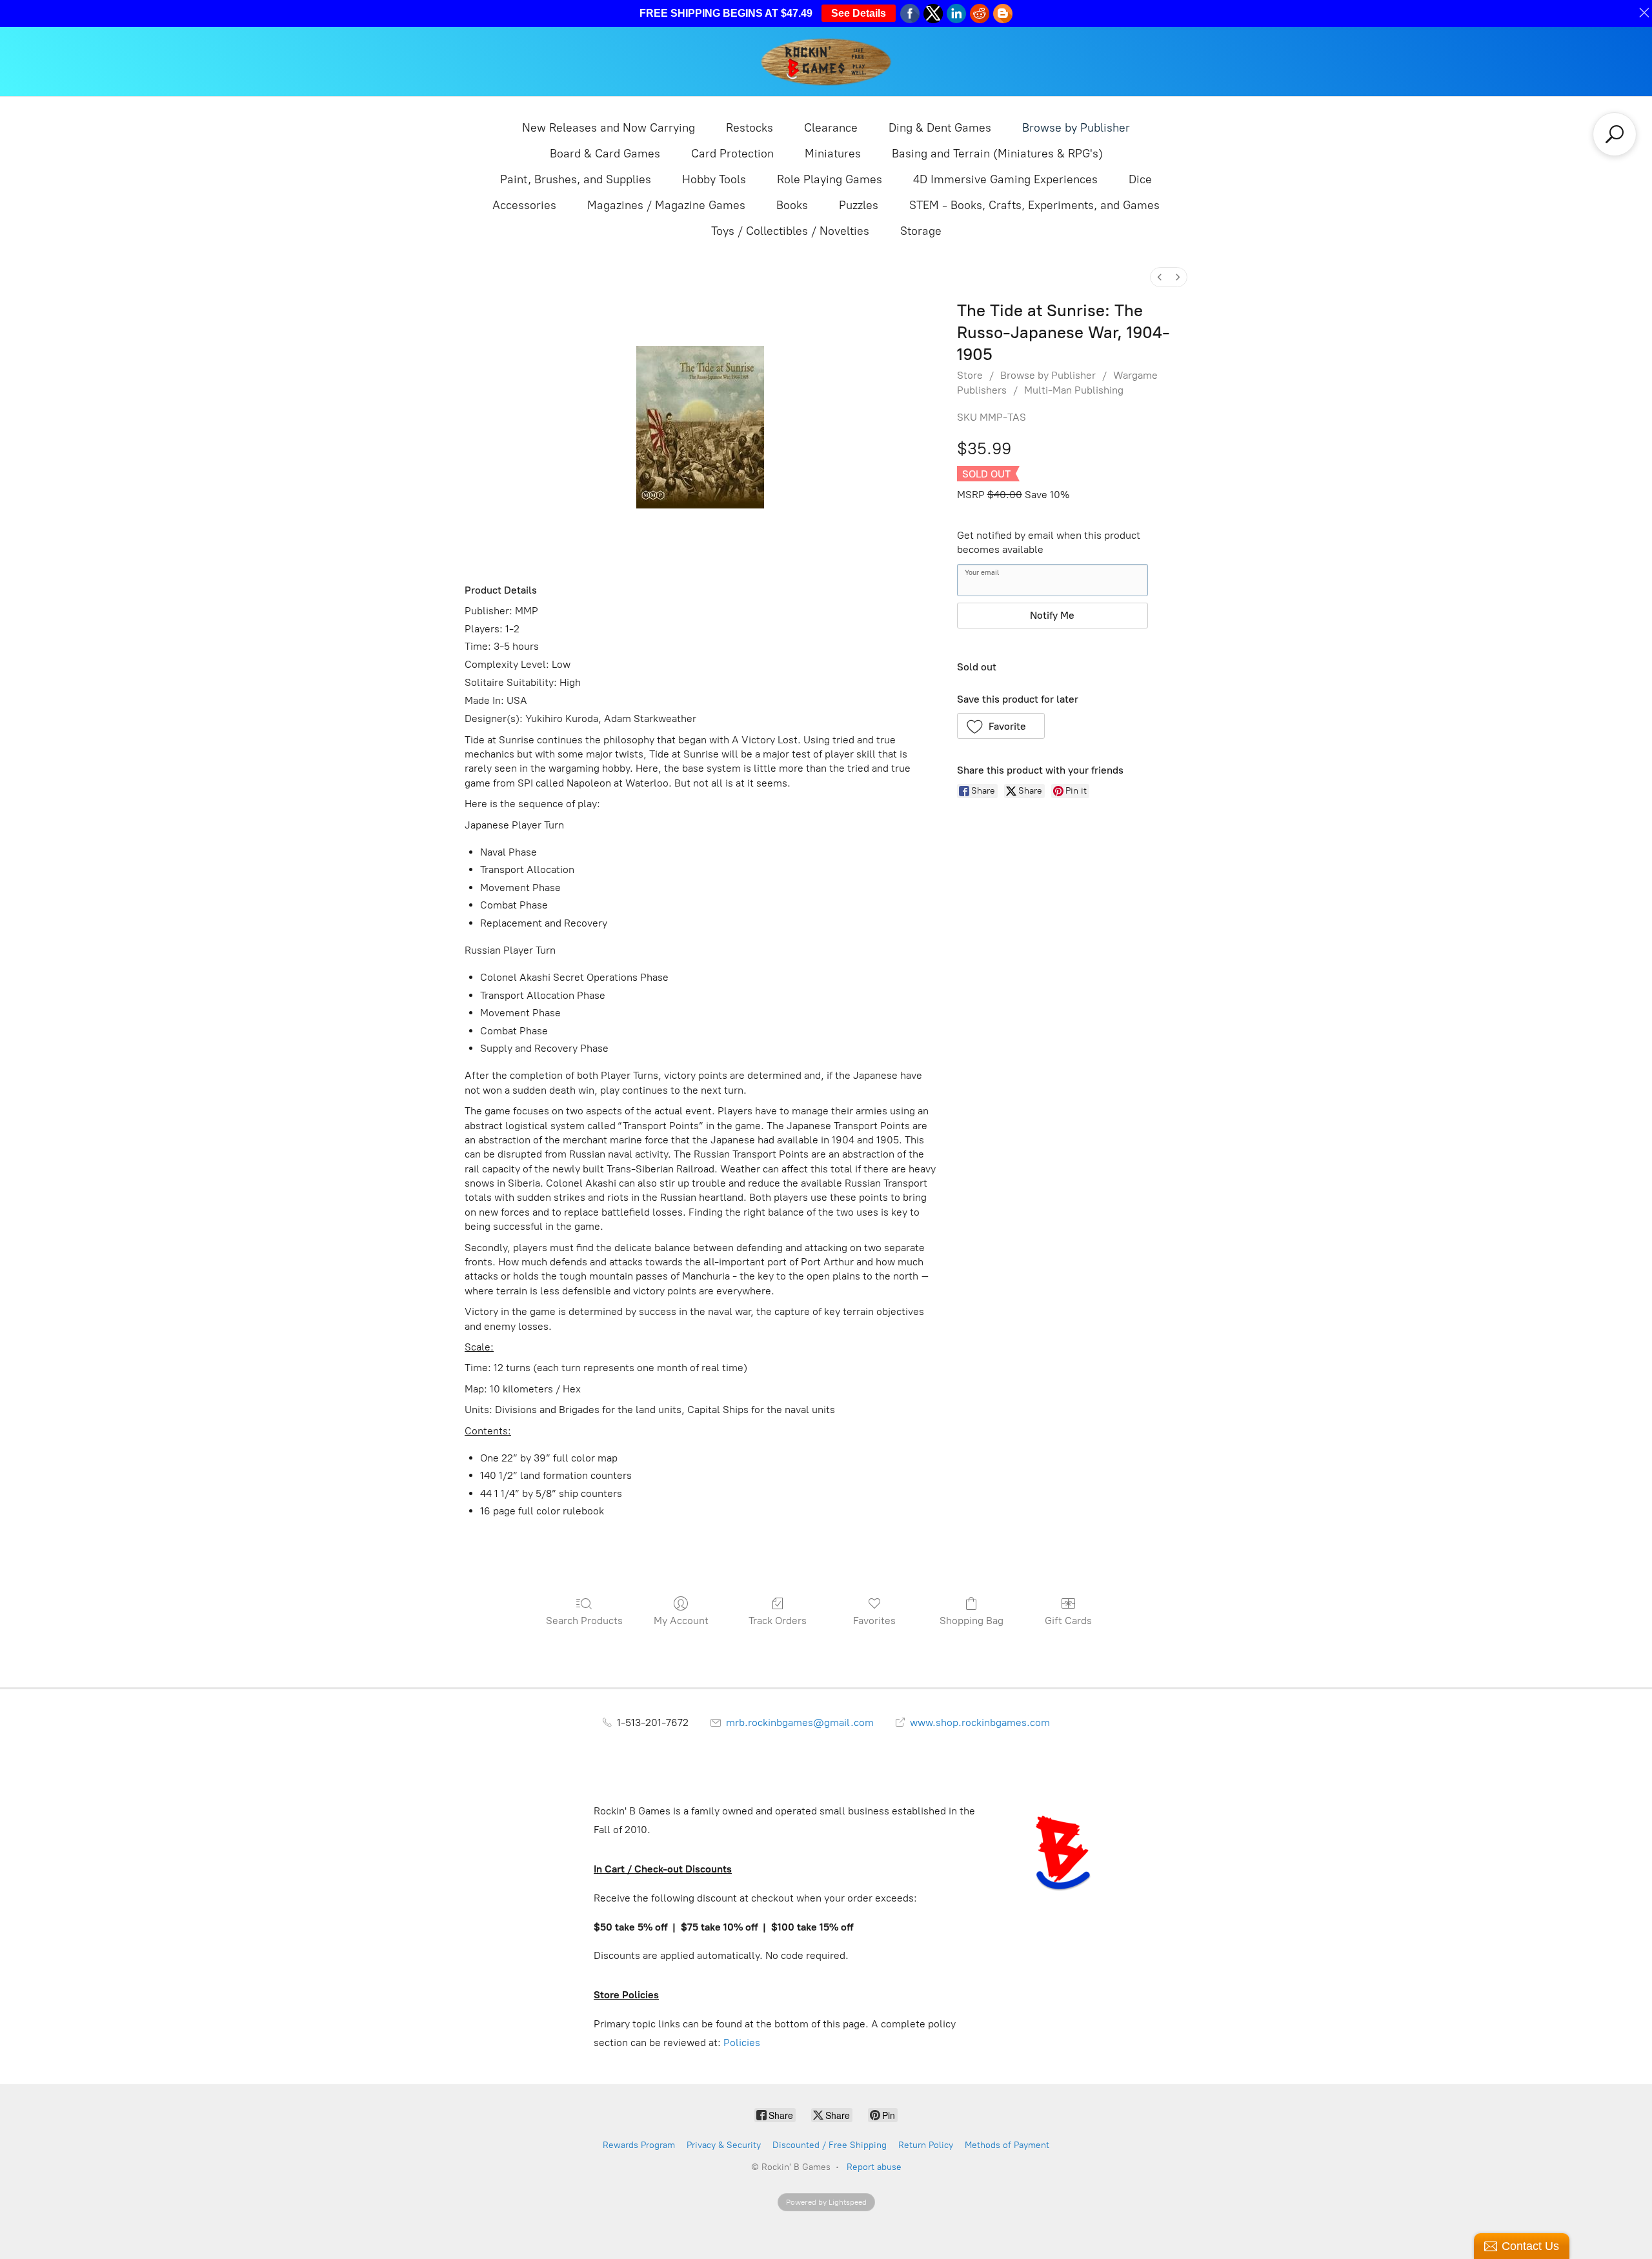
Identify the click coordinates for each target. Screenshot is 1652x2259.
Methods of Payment (1007, 2145)
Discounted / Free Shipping (830, 2145)
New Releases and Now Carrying (609, 128)
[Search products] (1615, 134)
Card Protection (732, 154)
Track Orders (778, 1621)
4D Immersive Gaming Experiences (1005, 179)
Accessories (524, 205)
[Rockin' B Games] (826, 62)
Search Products (584, 1621)
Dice (1140, 179)
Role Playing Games (830, 179)
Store (970, 375)
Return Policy (926, 2145)
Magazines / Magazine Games (666, 205)
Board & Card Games (605, 154)
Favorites (874, 1621)
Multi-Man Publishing (1074, 390)
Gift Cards (1068, 1621)
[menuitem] (1160, 277)
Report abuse (874, 2167)
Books (792, 205)
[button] (1001, 726)
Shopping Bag (972, 1621)
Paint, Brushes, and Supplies (576, 179)
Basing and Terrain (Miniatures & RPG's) (997, 154)
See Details (859, 13)
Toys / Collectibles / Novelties (790, 231)
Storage (921, 231)
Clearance (831, 128)
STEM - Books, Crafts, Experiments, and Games (1034, 205)
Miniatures (833, 154)
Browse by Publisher (1076, 128)
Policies (742, 2043)
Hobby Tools (714, 179)
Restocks (750, 128)
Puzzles (859, 205)
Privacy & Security (724, 2145)
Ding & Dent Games (940, 128)
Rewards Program (639, 2145)
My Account (681, 1621)
